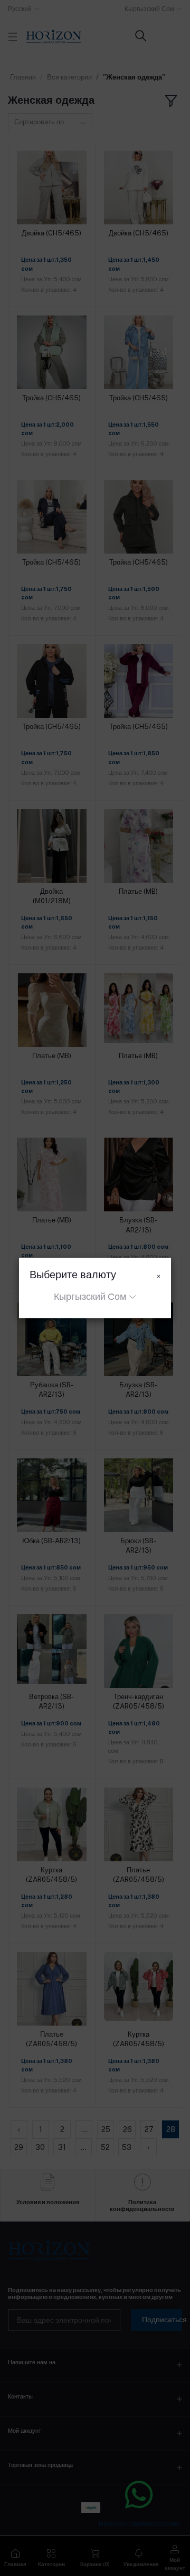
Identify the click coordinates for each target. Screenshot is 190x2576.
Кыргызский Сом (90, 1296)
